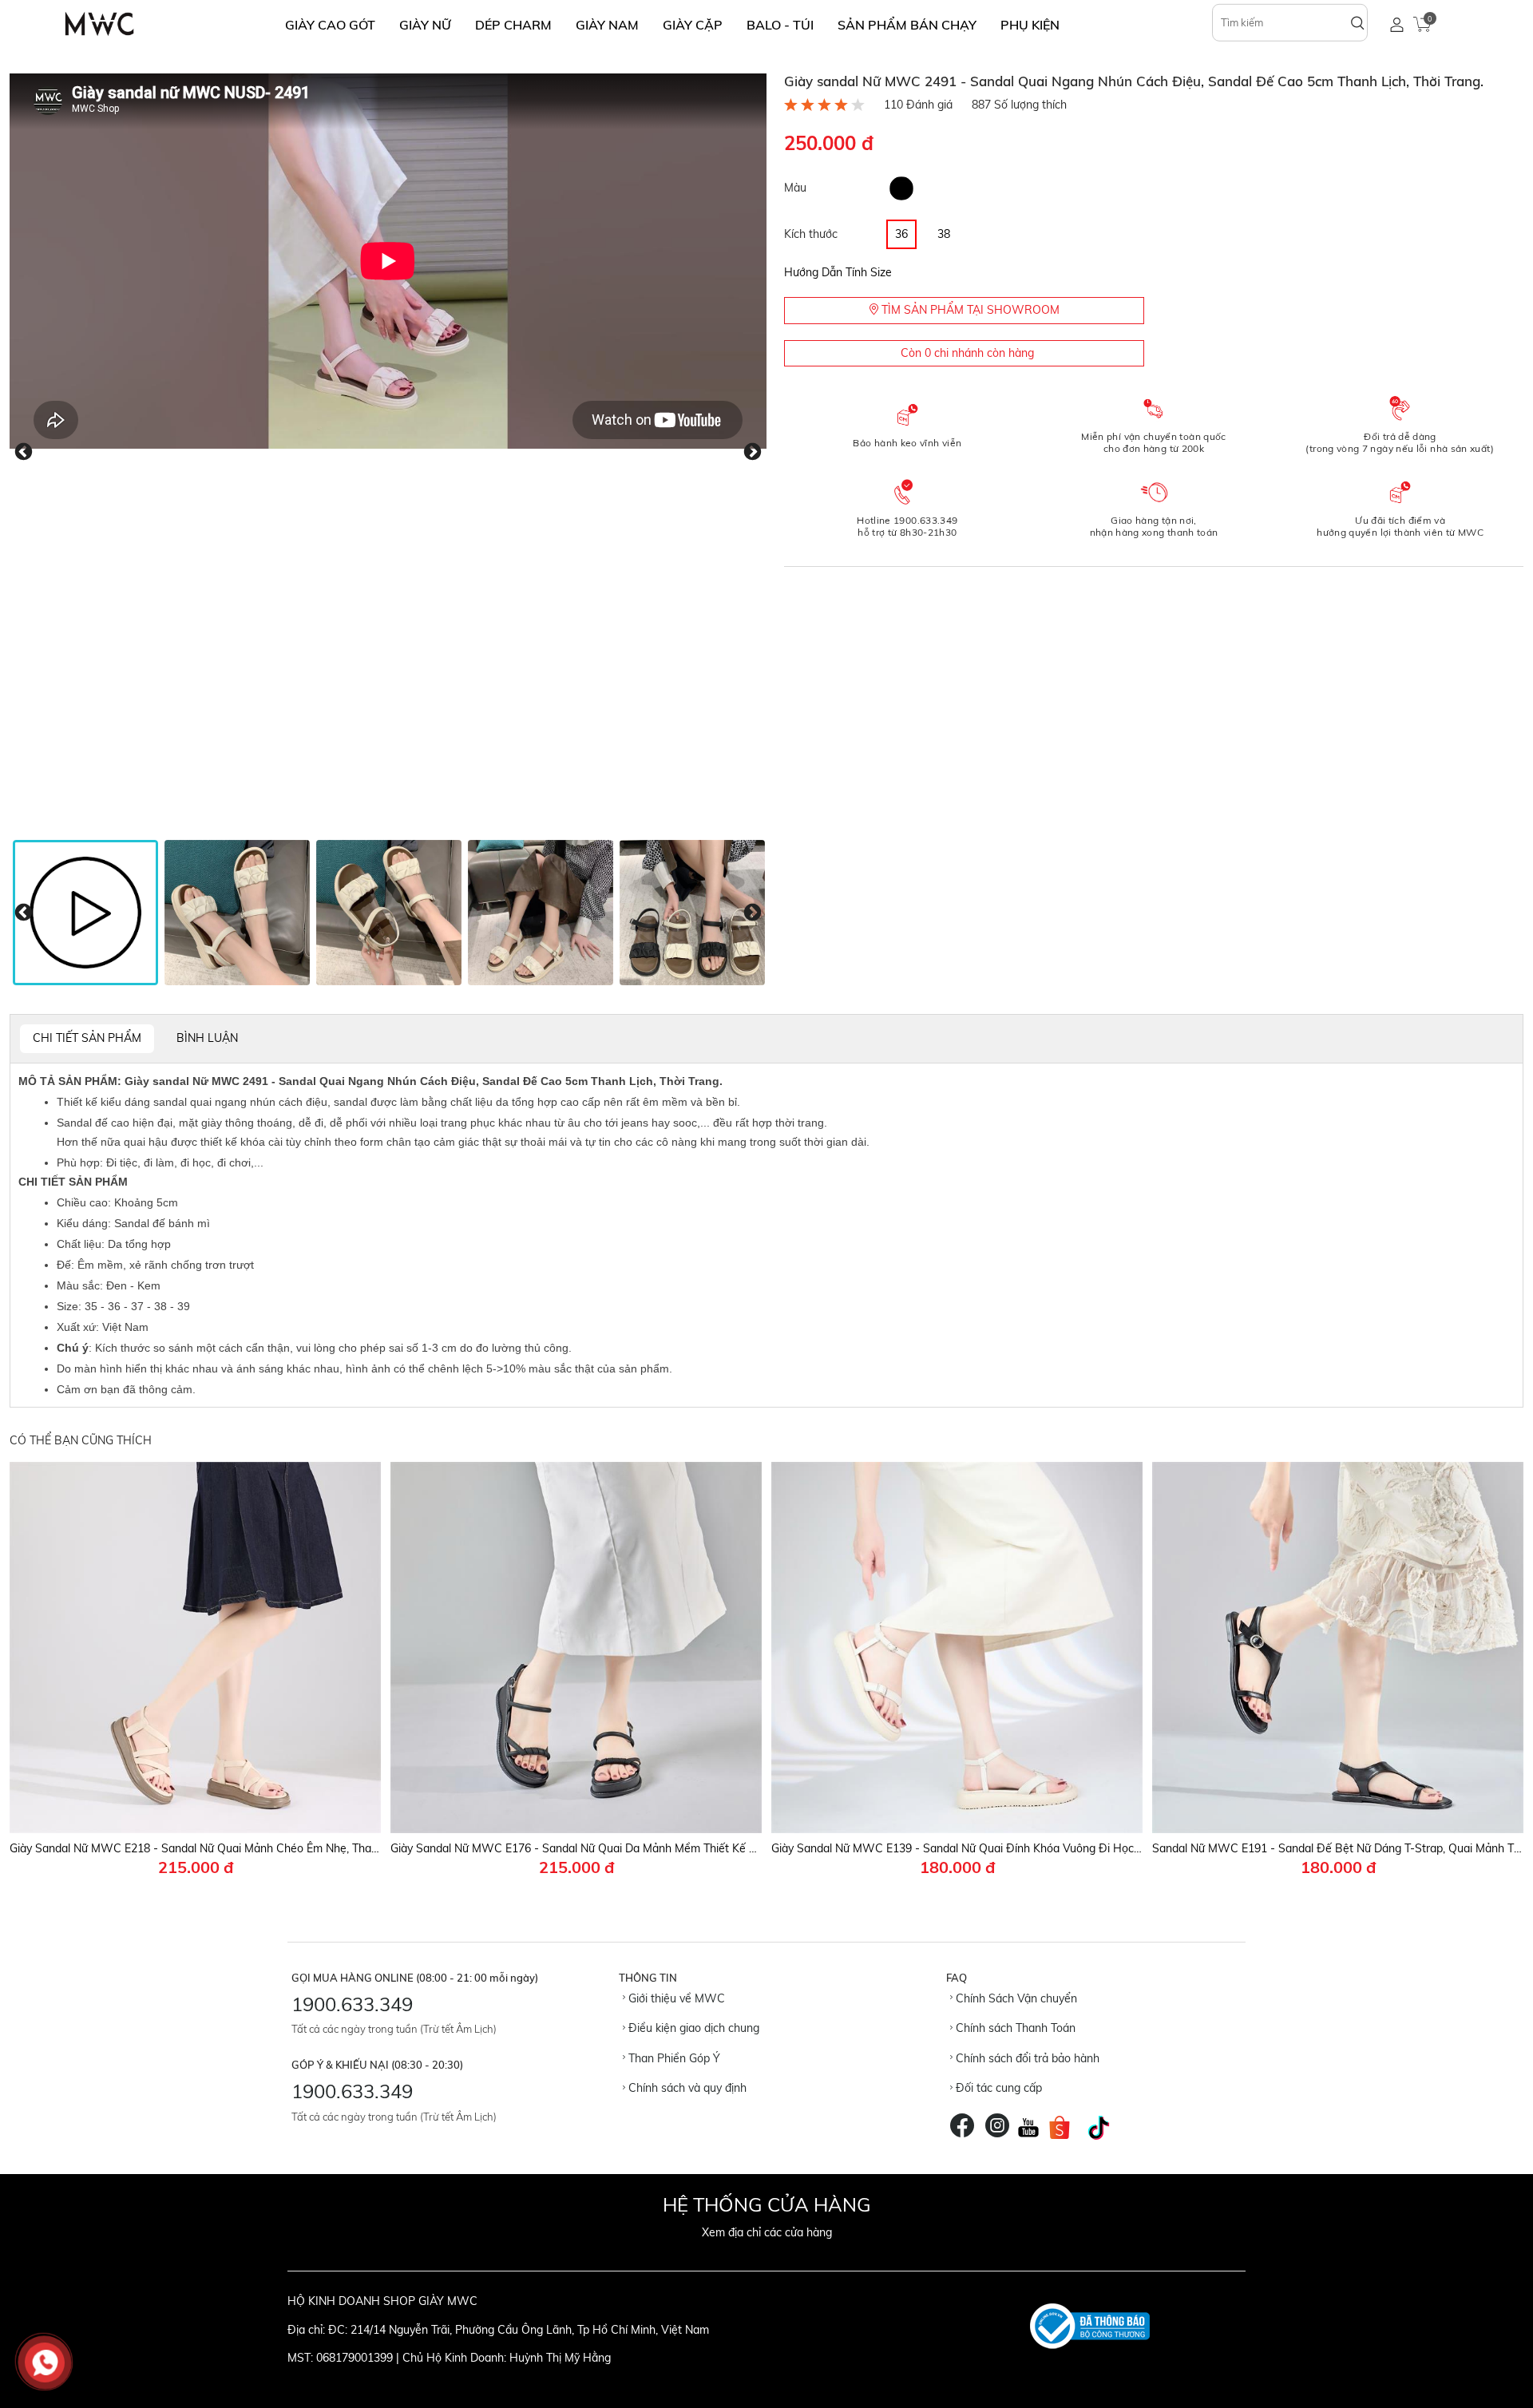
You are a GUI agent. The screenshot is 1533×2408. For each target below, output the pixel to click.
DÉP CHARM (513, 25)
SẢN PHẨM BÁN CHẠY (907, 25)
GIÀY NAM (607, 25)
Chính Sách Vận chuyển (1015, 1998)
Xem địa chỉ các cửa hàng (767, 2232)
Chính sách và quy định (686, 2088)
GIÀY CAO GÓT (330, 25)
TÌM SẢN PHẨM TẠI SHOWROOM (969, 310)
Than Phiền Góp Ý (673, 2058)
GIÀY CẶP (693, 25)
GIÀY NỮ (425, 25)
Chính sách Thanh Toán (1014, 2028)
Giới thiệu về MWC (675, 1998)
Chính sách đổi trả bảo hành (1026, 2058)
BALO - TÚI (780, 25)
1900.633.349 (352, 2004)
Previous (24, 452)
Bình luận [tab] (207, 1038)
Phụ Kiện (1030, 25)
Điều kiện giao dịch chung (692, 2028)
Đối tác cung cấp (997, 2088)
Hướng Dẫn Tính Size (838, 272)
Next (753, 452)
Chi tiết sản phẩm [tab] (87, 1038)
